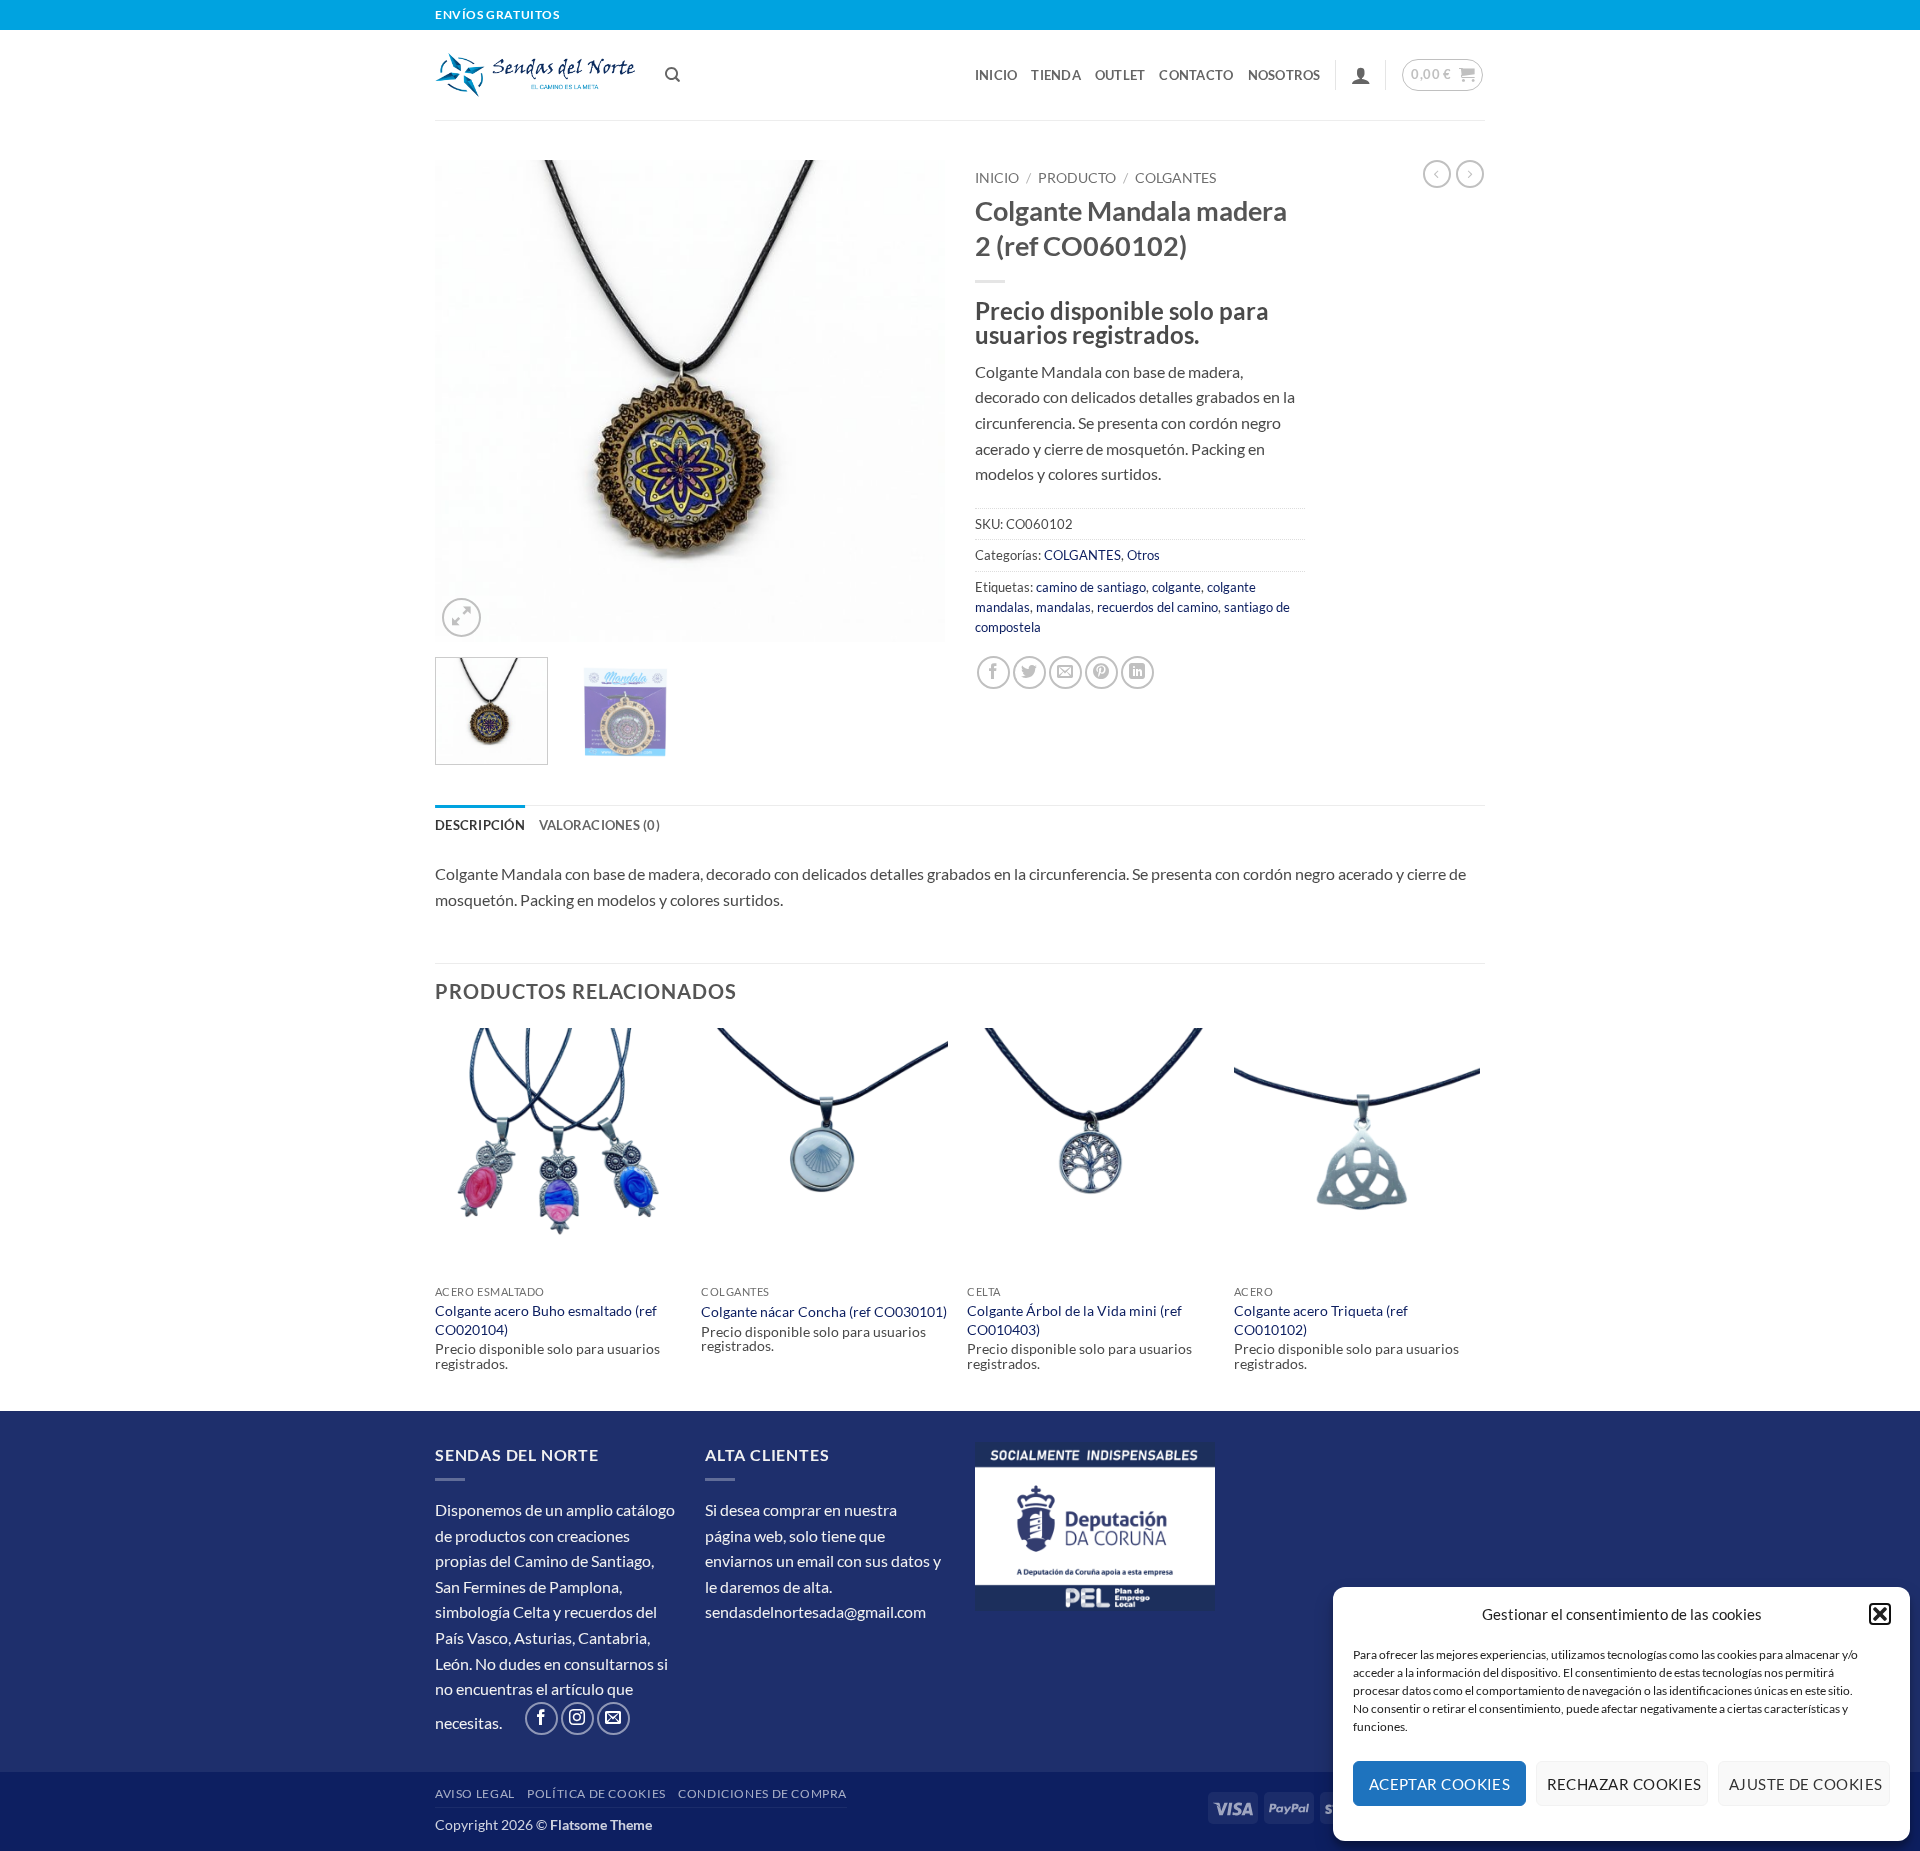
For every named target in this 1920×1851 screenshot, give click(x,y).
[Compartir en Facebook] (993, 672)
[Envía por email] (1065, 672)
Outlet (1120, 75)
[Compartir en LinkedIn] (1137, 672)
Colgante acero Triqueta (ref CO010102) (1321, 1320)
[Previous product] (1470, 174)
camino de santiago (1091, 587)
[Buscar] (672, 75)
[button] (1880, 1614)
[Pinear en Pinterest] (1101, 672)
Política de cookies (596, 1793)
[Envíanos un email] (613, 1718)
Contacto (1196, 75)
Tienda (1056, 75)
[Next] (910, 401)
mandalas (1063, 607)
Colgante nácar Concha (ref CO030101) (824, 1311)
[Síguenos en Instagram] (577, 1718)
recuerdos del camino (1157, 607)
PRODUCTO (1077, 178)
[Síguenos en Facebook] (541, 1718)
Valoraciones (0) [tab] (599, 825)
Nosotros (1284, 75)
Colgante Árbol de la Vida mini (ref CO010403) (1074, 1320)
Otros (1143, 555)
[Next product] (1437, 174)
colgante (1176, 587)
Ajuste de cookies (1806, 1784)
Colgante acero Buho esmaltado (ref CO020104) (546, 1320)
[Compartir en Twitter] (1029, 672)
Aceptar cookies (1440, 1784)
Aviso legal (475, 1793)
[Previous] (470, 401)
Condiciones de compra (762, 1793)
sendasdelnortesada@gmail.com (815, 1611)
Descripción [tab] (480, 825)
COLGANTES (1175, 178)
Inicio (996, 75)
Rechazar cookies (1624, 1784)
